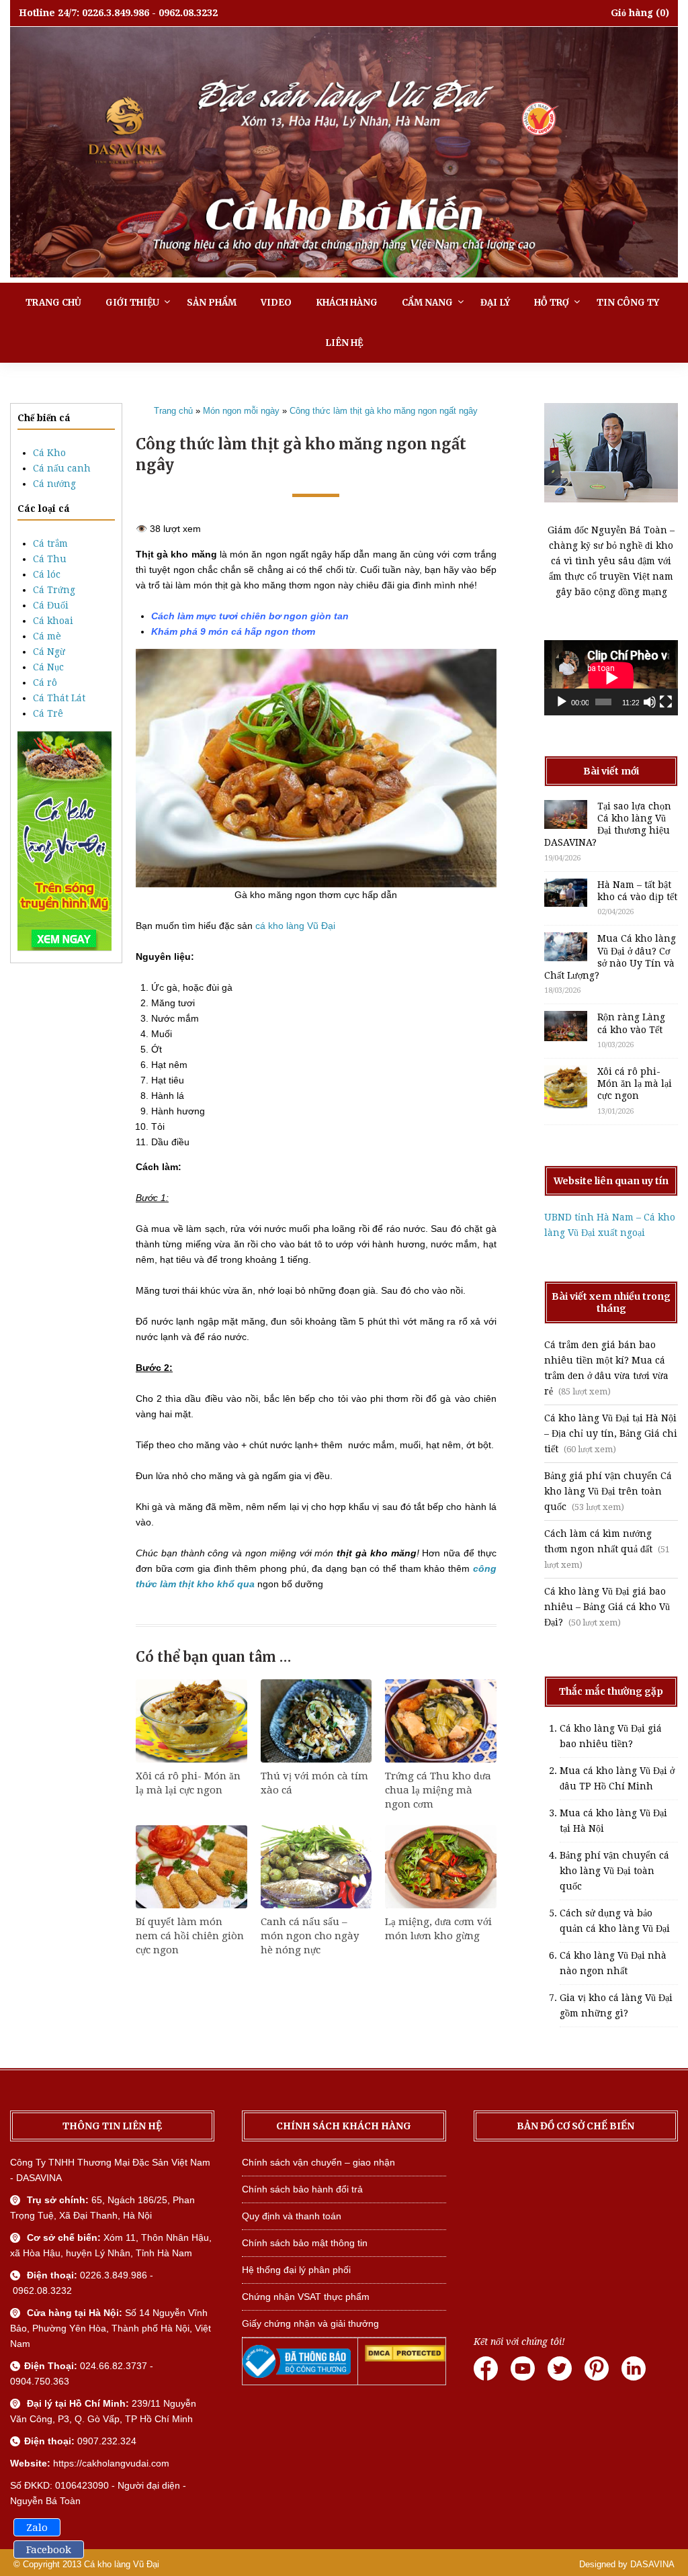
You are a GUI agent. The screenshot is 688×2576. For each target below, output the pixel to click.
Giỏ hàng (632, 13)
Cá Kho (49, 453)
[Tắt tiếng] (650, 702)
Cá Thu (50, 559)
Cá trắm (50, 543)
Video (276, 303)
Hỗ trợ (552, 303)
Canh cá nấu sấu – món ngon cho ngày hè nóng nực (310, 1936)
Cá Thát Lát (59, 698)
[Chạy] (562, 702)
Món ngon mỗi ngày (241, 411)
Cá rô (45, 682)
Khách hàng (347, 303)
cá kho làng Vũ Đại (295, 926)
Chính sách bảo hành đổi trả (302, 2189)
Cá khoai (53, 621)
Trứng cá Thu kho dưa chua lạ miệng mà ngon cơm (438, 1790)
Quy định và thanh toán (292, 2216)
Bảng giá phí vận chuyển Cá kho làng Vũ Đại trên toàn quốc (608, 1491)
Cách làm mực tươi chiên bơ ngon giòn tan (250, 616)
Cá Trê (48, 713)
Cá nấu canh (62, 468)
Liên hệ (344, 343)
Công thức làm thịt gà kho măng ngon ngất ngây (384, 411)
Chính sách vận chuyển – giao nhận (318, 2162)
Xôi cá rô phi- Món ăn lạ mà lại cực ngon (635, 1083)
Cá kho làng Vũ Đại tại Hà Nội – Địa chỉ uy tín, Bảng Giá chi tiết (611, 1433)
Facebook (49, 2550)
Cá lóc (47, 574)
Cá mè (47, 636)
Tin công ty (628, 303)
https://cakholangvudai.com (111, 2463)
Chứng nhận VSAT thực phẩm (306, 2297)
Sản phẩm (212, 303)
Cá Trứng (54, 590)
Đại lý (495, 303)
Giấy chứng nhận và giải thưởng (310, 2323)
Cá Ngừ (49, 652)
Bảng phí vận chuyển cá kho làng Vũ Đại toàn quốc (614, 1871)
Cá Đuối (51, 605)
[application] (611, 678)
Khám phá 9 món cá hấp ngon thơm (233, 631)
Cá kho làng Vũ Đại (122, 2564)
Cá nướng (54, 484)
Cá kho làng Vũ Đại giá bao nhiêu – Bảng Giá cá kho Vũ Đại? (607, 1607)
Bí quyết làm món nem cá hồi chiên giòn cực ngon (190, 1936)
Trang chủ (53, 303)
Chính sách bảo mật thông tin (305, 2243)
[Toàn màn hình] (666, 702)
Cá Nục (48, 667)
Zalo (37, 2528)
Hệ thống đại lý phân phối (296, 2270)
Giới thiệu (132, 303)
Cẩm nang (427, 303)
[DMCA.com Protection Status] (405, 2358)
